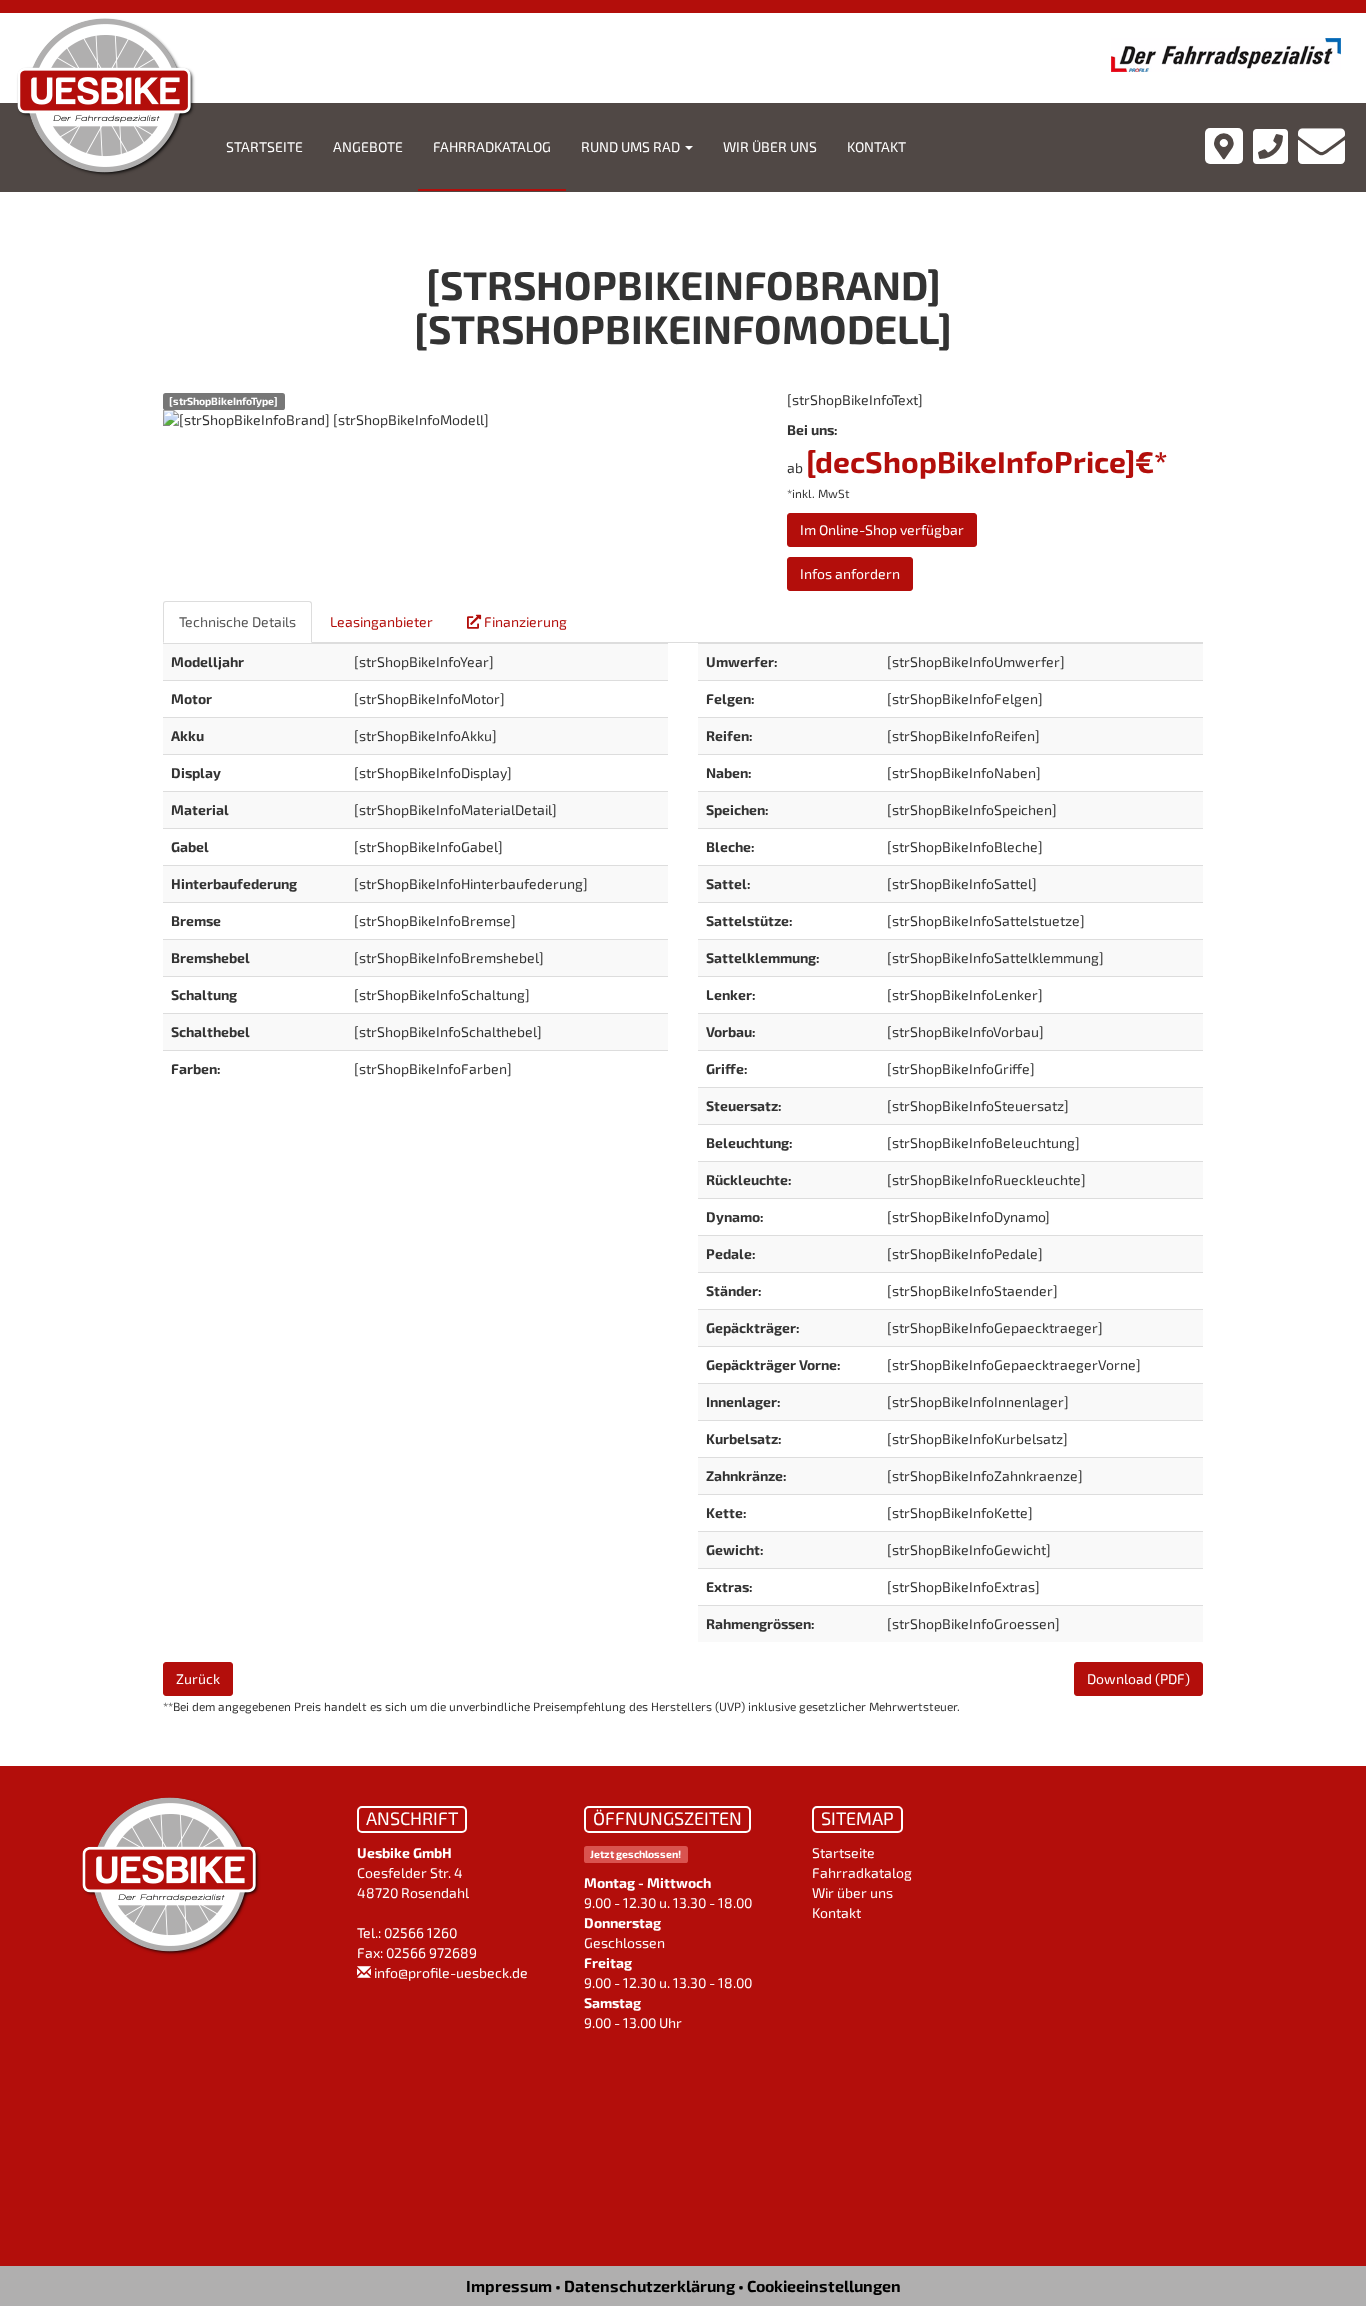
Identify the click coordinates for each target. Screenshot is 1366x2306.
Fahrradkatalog (492, 146)
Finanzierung (524, 621)
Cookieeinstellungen (824, 2285)
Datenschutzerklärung (649, 2285)
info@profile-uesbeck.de (451, 1972)
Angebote (368, 146)
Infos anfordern (850, 573)
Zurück (198, 1678)
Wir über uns (770, 146)
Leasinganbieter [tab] (381, 621)
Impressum (509, 2285)
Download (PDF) (1138, 1678)
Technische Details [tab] (237, 621)
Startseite (264, 146)
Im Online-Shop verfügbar (882, 529)
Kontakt (876, 146)
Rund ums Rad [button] (632, 146)
